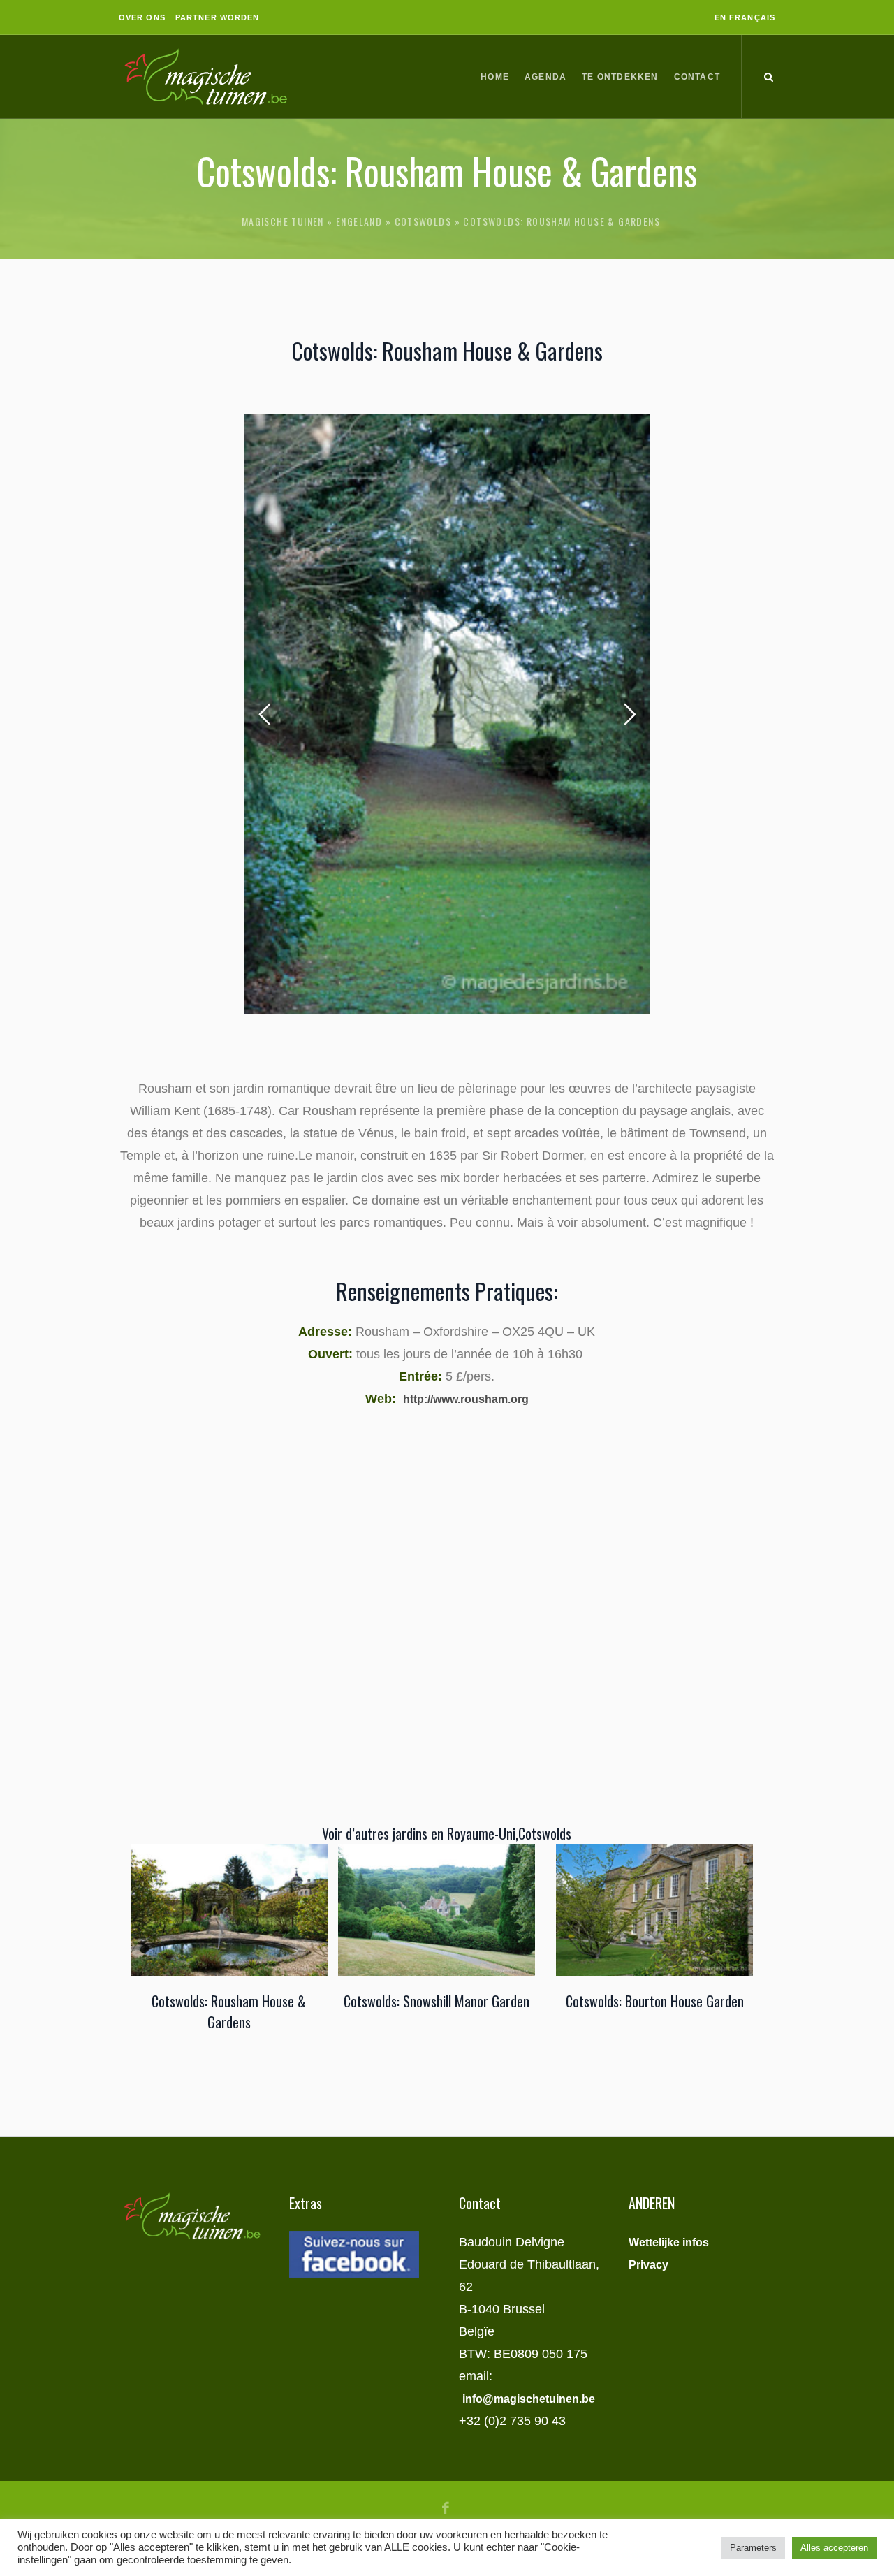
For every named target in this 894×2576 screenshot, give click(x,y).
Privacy (648, 2265)
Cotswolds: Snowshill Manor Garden (437, 2001)
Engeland (359, 221)
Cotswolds (423, 221)
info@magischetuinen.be (529, 2399)
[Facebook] (446, 2508)
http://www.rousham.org (466, 1399)
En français (745, 17)
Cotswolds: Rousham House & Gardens (229, 2011)
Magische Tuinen (283, 221)
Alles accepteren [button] (834, 2548)
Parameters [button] (753, 2548)
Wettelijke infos (669, 2242)
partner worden (217, 17)
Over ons (142, 17)
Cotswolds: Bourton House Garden (655, 2001)
